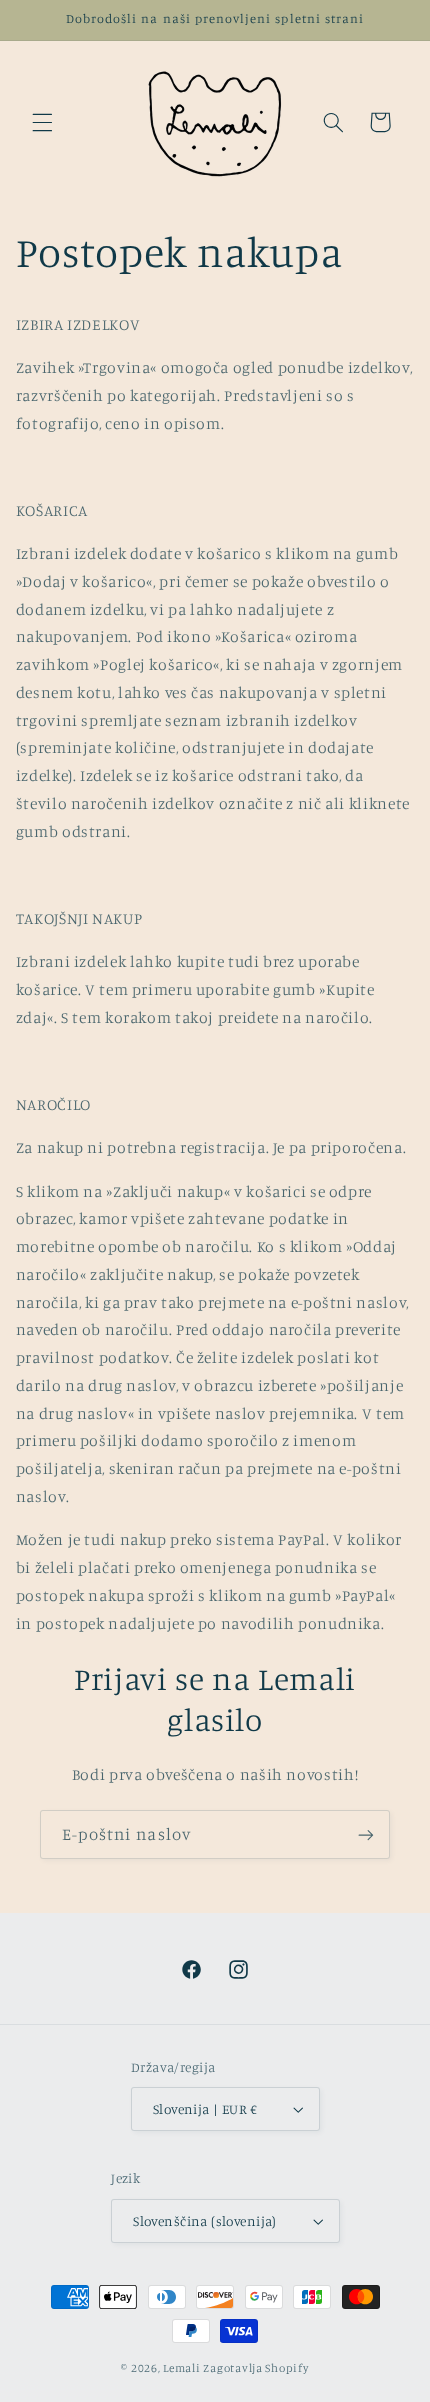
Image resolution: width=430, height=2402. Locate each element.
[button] (42, 122)
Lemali (181, 2368)
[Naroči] (366, 1834)
